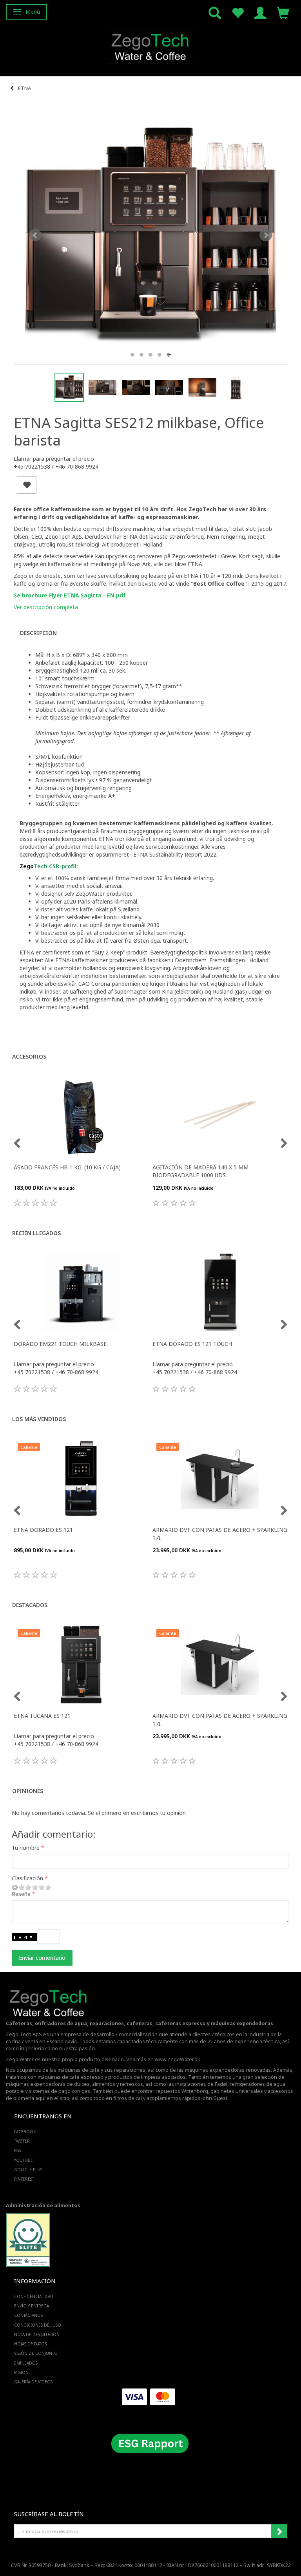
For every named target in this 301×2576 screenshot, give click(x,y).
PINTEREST (24, 2179)
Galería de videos (33, 2382)
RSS (17, 2150)
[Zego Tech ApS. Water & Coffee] (150, 46)
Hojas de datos (30, 2344)
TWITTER (22, 2141)
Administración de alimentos (43, 2205)
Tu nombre (26, 1848)
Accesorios (29, 1056)
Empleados (26, 2363)
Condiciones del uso (38, 2325)
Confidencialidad (34, 2296)
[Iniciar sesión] (260, 12)
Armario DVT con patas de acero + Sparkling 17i (220, 1534)
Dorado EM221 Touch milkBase (60, 1344)
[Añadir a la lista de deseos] (27, 485)
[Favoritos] (238, 12)
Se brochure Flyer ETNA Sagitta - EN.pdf (70, 595)
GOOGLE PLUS (28, 2170)
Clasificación (27, 1878)
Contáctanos (28, 2315)
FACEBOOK (25, 2132)
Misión (21, 2372)
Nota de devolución (37, 2334)
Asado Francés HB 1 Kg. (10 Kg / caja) (67, 1167)
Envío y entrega (32, 2306)
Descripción (38, 633)
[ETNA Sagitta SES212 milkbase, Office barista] (150, 235)
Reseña (21, 1894)
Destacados (30, 1605)
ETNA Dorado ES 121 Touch (192, 1344)
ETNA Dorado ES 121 (43, 1530)
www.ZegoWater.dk (178, 2059)
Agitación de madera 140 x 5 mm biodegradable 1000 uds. (200, 1171)
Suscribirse (279, 2531)
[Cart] (283, 12)
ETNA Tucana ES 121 (42, 1716)
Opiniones (28, 1791)
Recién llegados (36, 1233)
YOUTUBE (24, 2160)
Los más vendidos (39, 1419)
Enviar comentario (42, 1958)
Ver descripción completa (46, 607)
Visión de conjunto (36, 2353)
